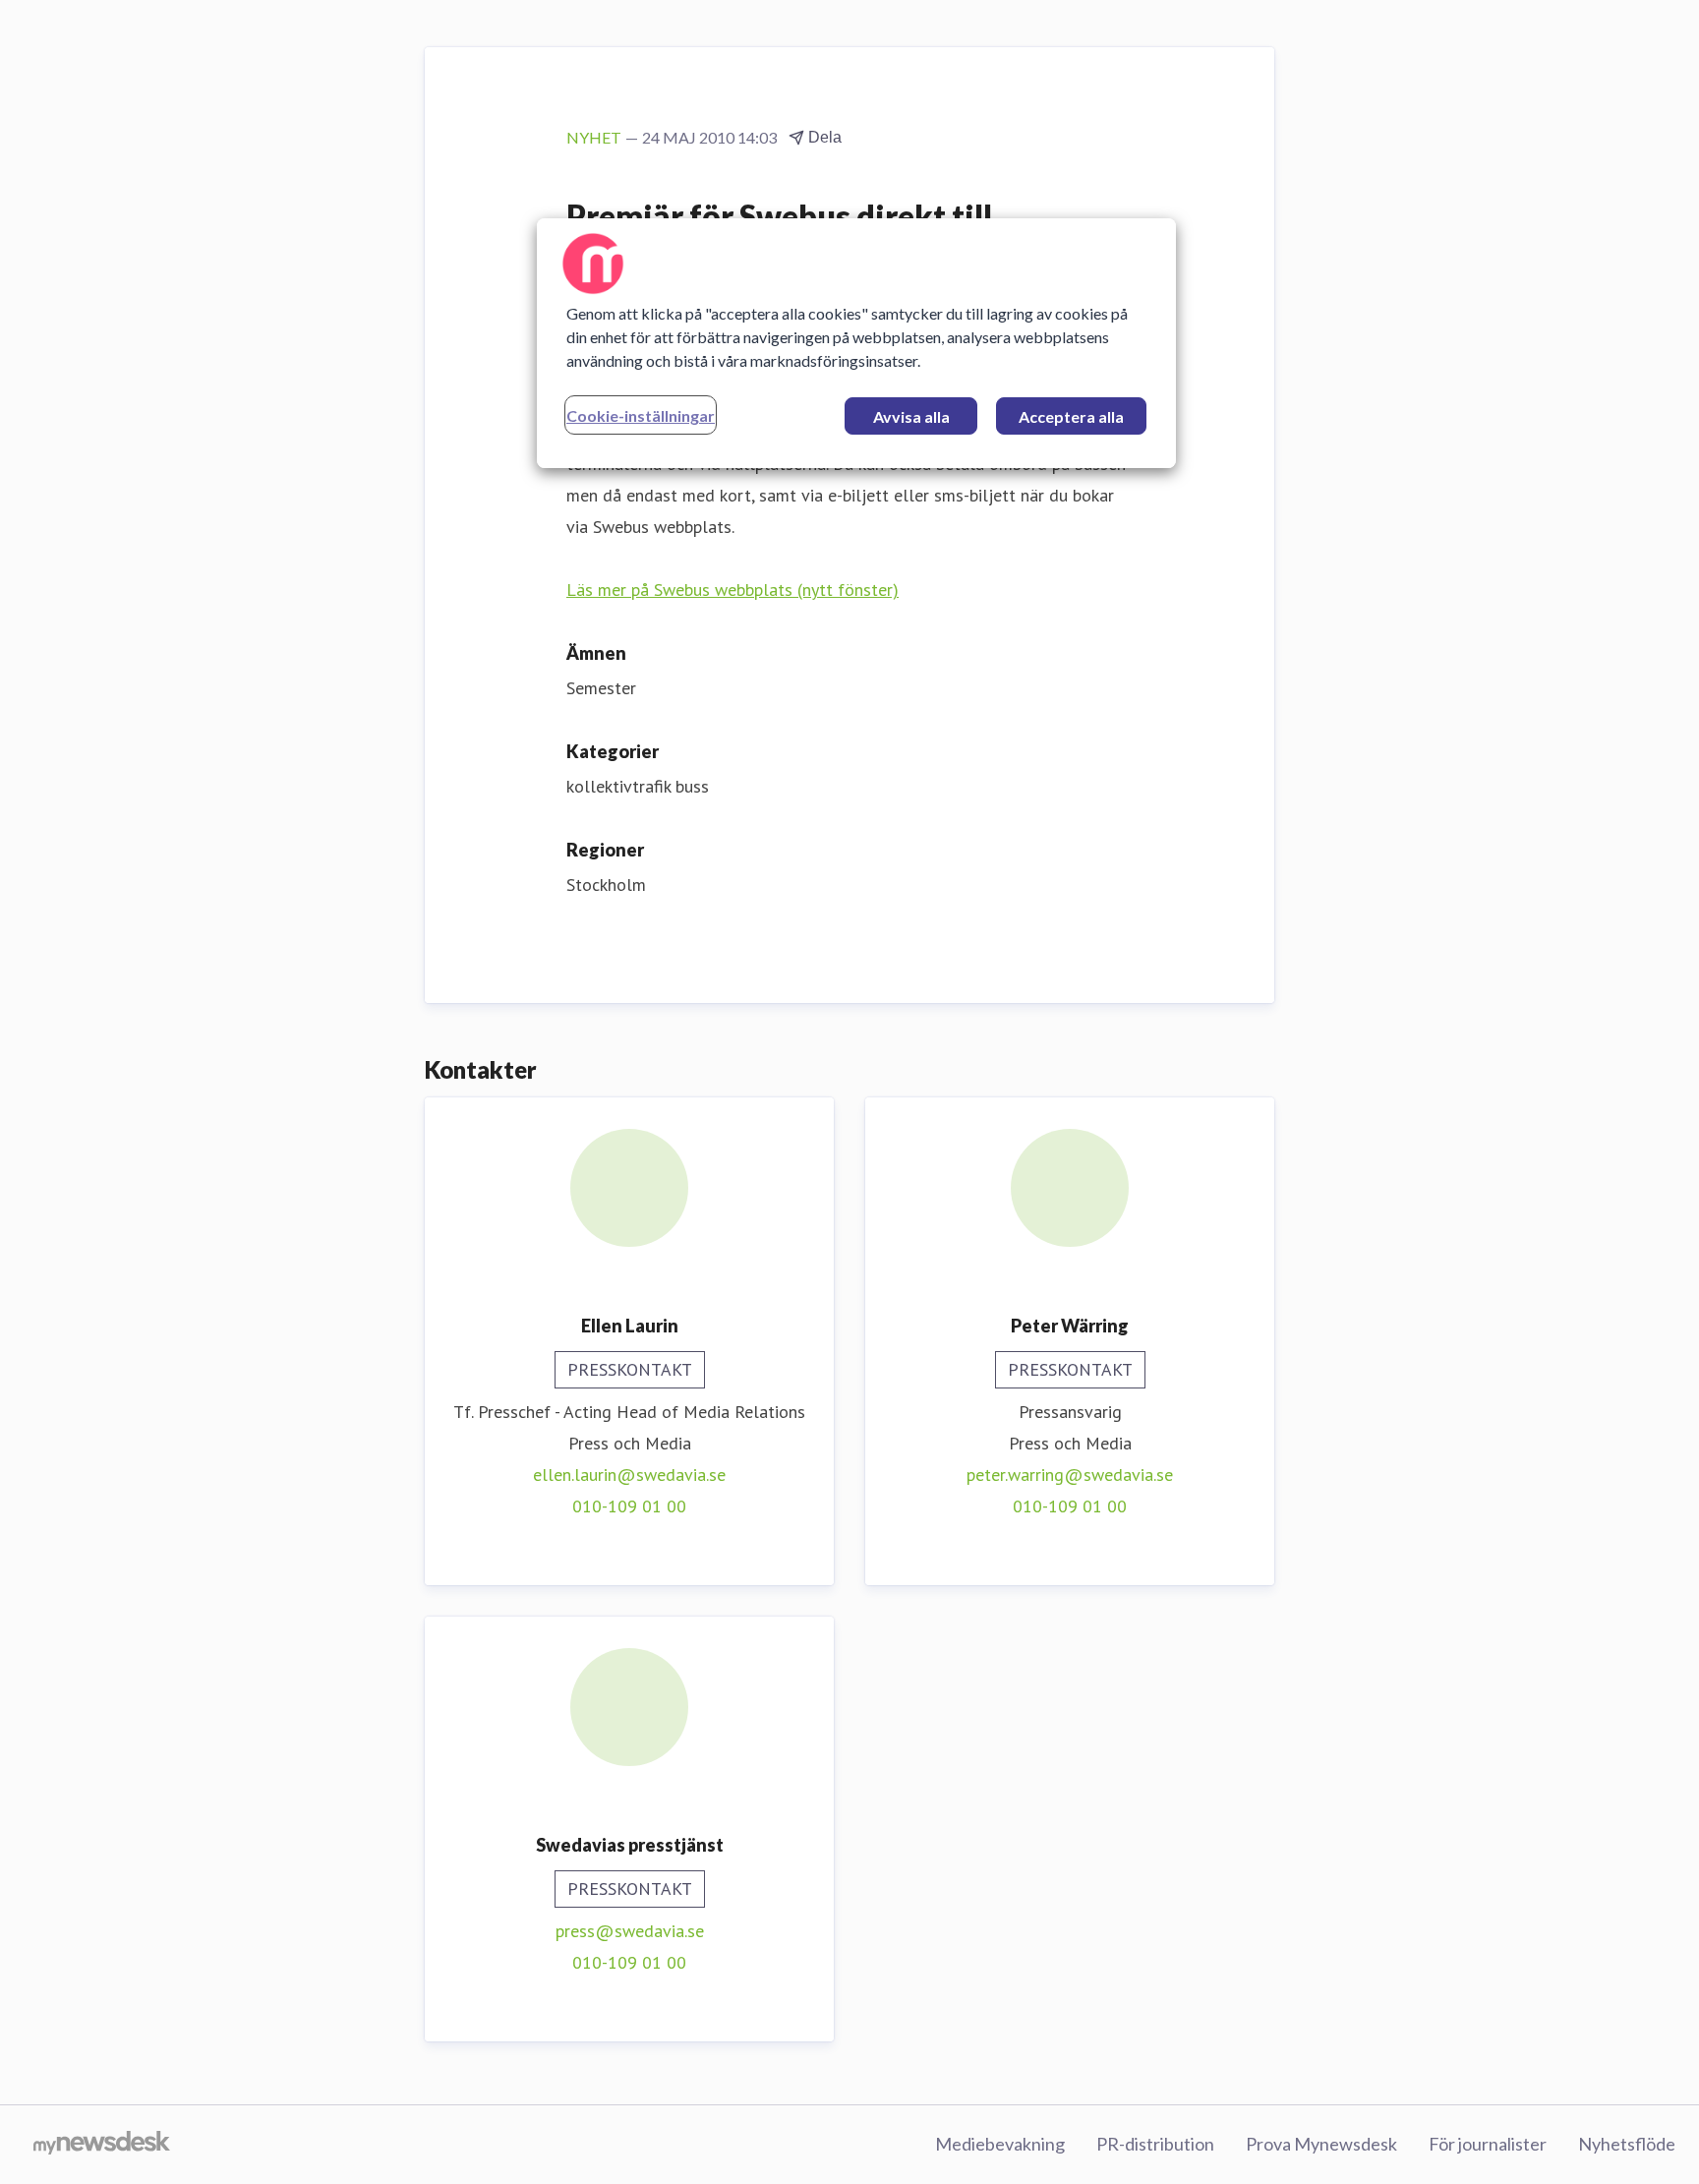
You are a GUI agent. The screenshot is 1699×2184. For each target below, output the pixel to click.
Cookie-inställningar (641, 415)
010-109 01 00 (629, 1506)
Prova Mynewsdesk (1321, 2144)
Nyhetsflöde (1627, 2144)
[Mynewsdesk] (102, 2145)
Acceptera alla (1071, 416)
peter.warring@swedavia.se (1070, 1475)
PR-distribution (1155, 2144)
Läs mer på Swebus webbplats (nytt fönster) (732, 590)
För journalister (1488, 2144)
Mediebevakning (1000, 2144)
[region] (856, 343)
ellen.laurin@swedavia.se (629, 1475)
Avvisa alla (911, 416)
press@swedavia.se (630, 1931)
